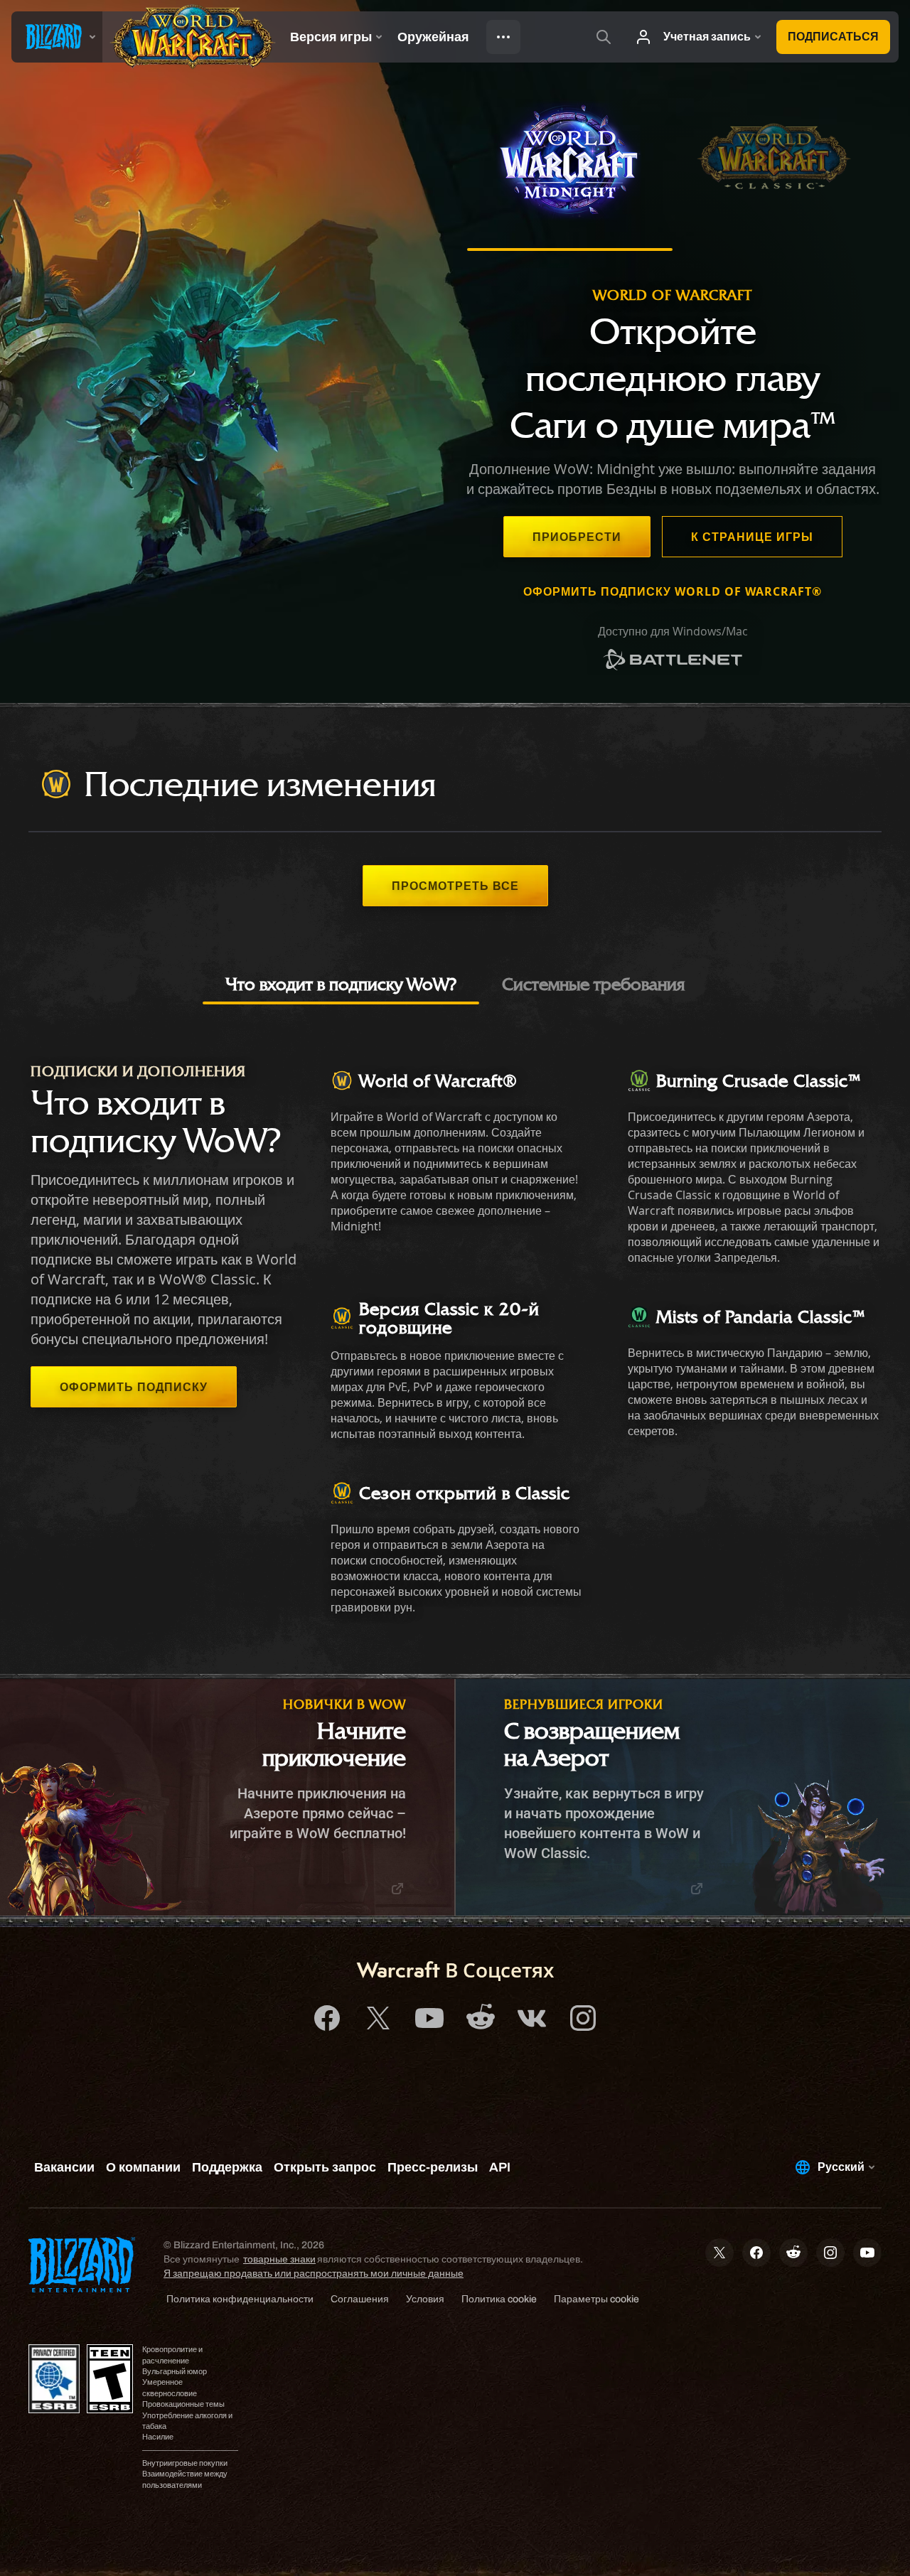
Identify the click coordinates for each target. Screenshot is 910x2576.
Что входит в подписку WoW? (341, 984)
